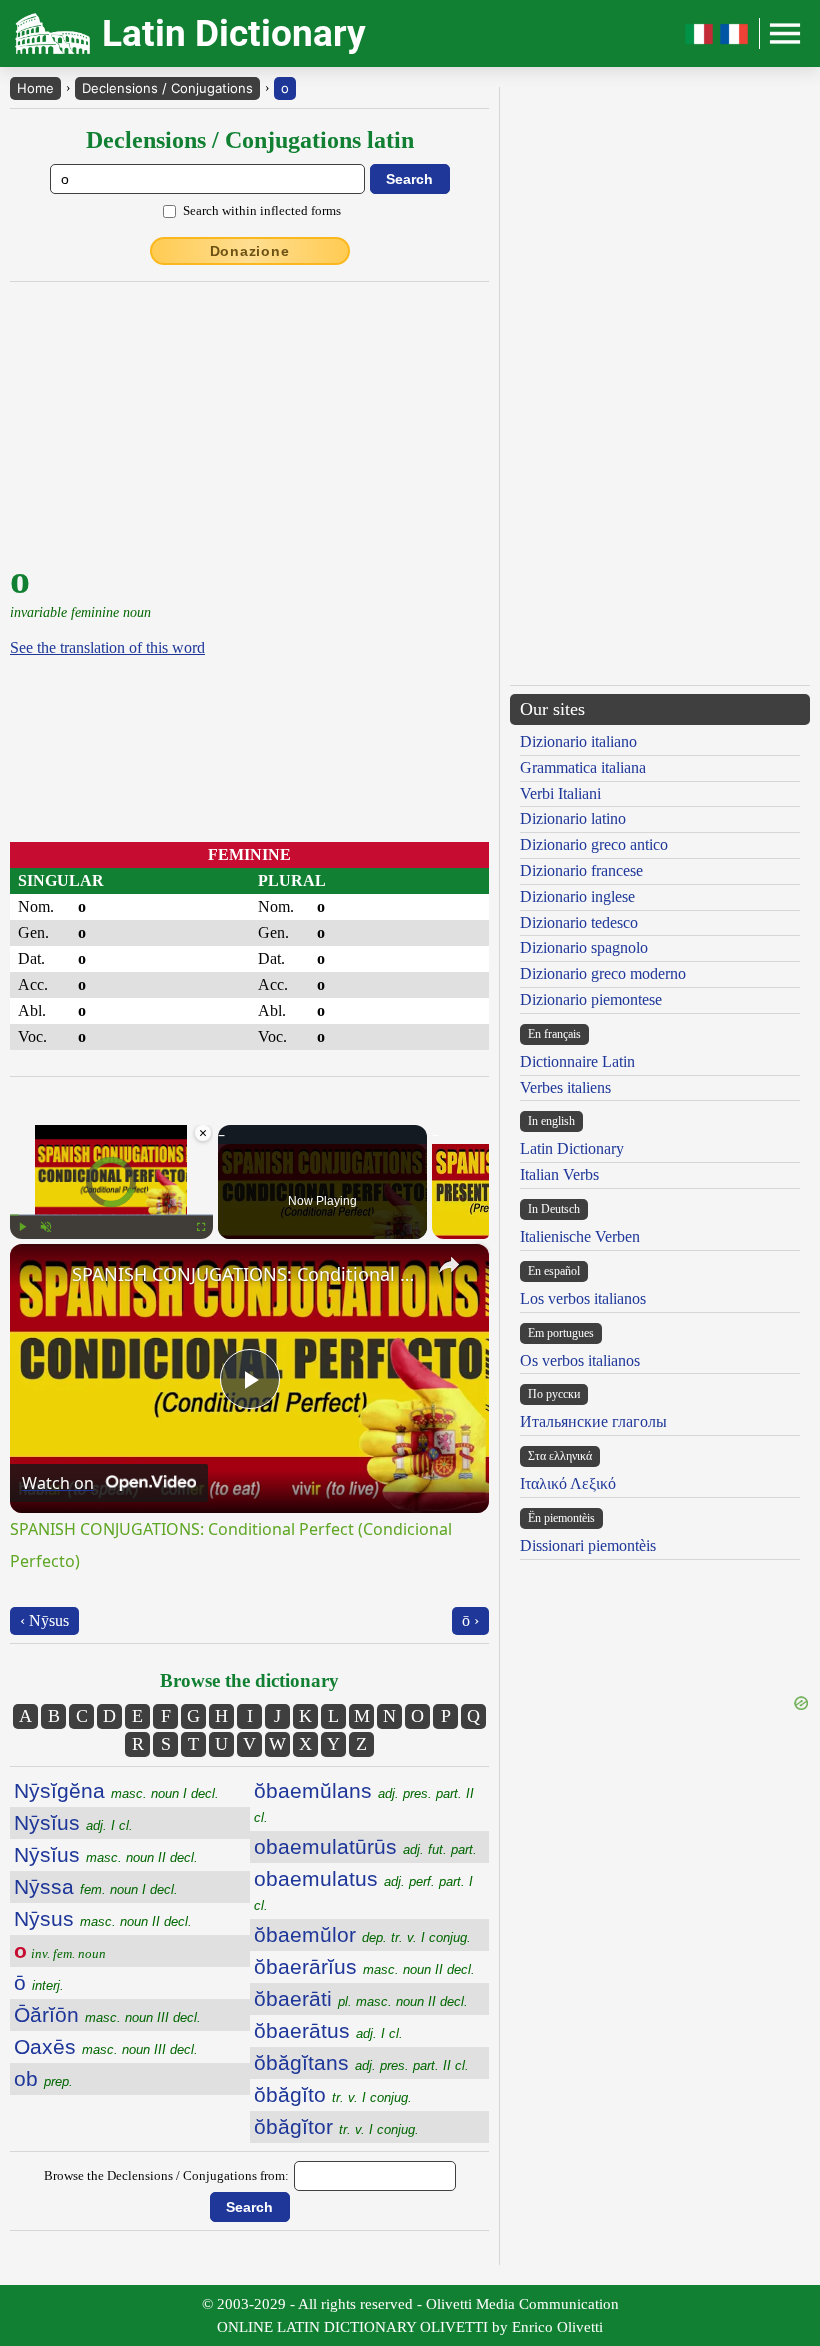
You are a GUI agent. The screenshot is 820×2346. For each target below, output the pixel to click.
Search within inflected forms (262, 210)
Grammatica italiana (583, 767)
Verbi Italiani (560, 793)
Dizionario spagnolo (584, 947)
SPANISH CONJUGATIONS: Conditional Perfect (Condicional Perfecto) (246, 1274)
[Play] (22, 1227)
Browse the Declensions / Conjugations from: (166, 2175)
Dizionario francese (581, 870)
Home (35, 88)
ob (43, 2078)
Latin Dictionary (572, 1148)
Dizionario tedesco (579, 922)
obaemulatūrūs (365, 1846)
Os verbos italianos (580, 1360)
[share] (449, 1265)
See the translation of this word (107, 647)
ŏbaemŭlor (362, 1934)
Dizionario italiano (578, 741)
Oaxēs (106, 2046)
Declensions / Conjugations (167, 88)
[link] (42, 1276)
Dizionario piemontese (591, 999)
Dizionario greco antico (594, 844)
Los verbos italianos (583, 1298)
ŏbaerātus (328, 2030)
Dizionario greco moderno (603, 973)
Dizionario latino (573, 818)
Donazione (250, 251)
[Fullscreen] (201, 1227)
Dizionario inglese (577, 896)
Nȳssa (96, 1886)
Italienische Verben (580, 1236)
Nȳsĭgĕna (116, 1790)
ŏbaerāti (361, 1998)
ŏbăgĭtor (336, 2126)
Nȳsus (103, 1918)
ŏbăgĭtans (361, 2062)
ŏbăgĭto (333, 2094)
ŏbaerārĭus (364, 1966)
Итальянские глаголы (593, 1421)
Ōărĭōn (107, 2014)
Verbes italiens (565, 1087)
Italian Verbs (559, 1174)
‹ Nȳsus (44, 1620)
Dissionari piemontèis (588, 1545)
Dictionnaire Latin (577, 1061)
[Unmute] (46, 1227)
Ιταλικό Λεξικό (568, 1483)
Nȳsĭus (73, 1822)
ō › (470, 1620)
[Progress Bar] (111, 1215)
